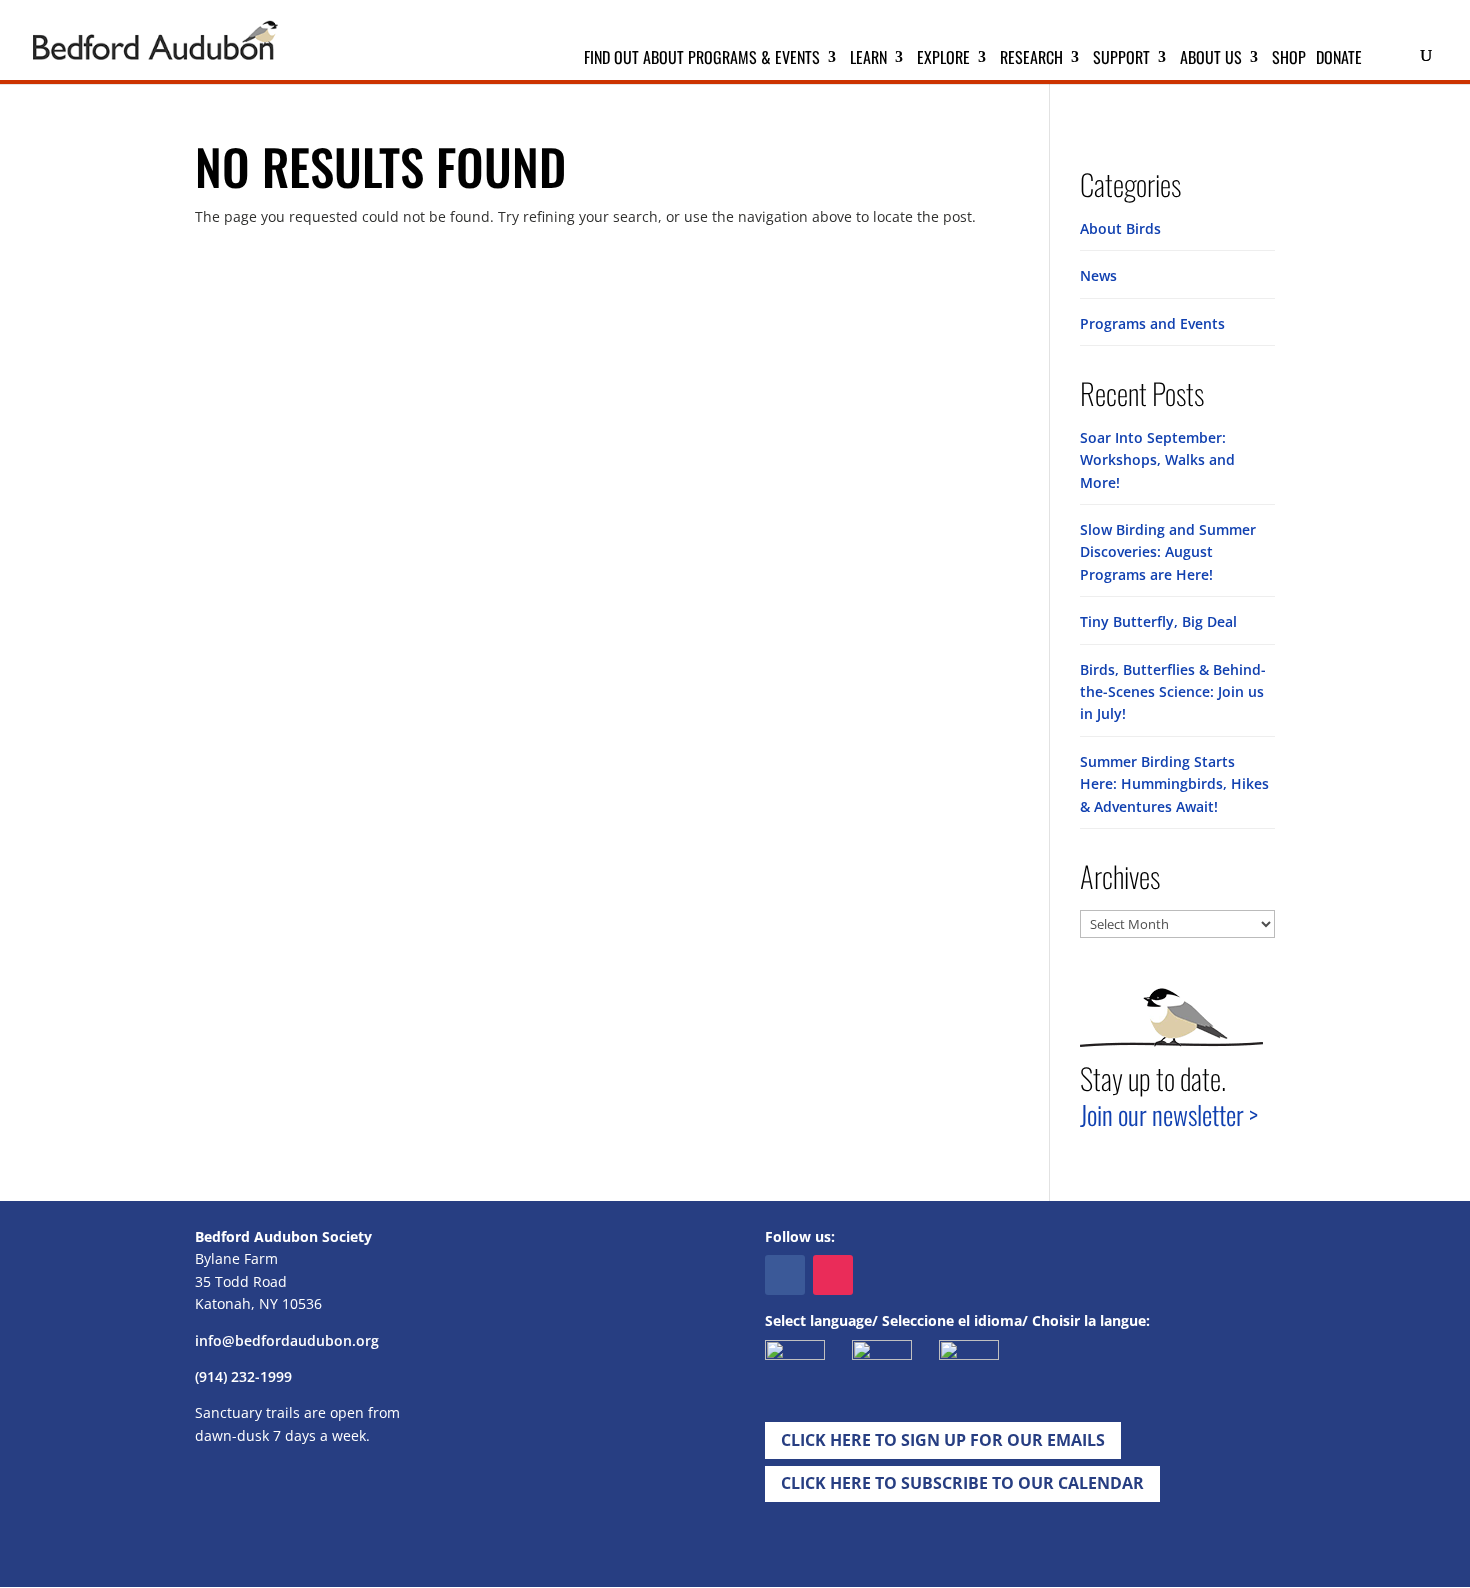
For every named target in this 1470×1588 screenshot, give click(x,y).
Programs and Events (1152, 323)
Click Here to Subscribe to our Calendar (962, 1483)
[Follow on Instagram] (833, 1275)
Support (1121, 59)
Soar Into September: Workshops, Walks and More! (1157, 460)
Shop (1289, 59)
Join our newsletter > (1169, 1114)
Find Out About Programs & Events (702, 59)
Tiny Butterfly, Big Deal (1158, 621)
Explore (943, 59)
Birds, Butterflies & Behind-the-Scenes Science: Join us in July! (1173, 692)
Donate (1339, 59)
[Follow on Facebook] (785, 1275)
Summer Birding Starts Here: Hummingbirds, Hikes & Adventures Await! (1174, 784)
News (1098, 275)
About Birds (1120, 228)
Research (1031, 59)
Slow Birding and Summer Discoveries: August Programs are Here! (1168, 552)
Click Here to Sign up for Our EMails (943, 1440)
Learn (868, 59)
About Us (1211, 59)
